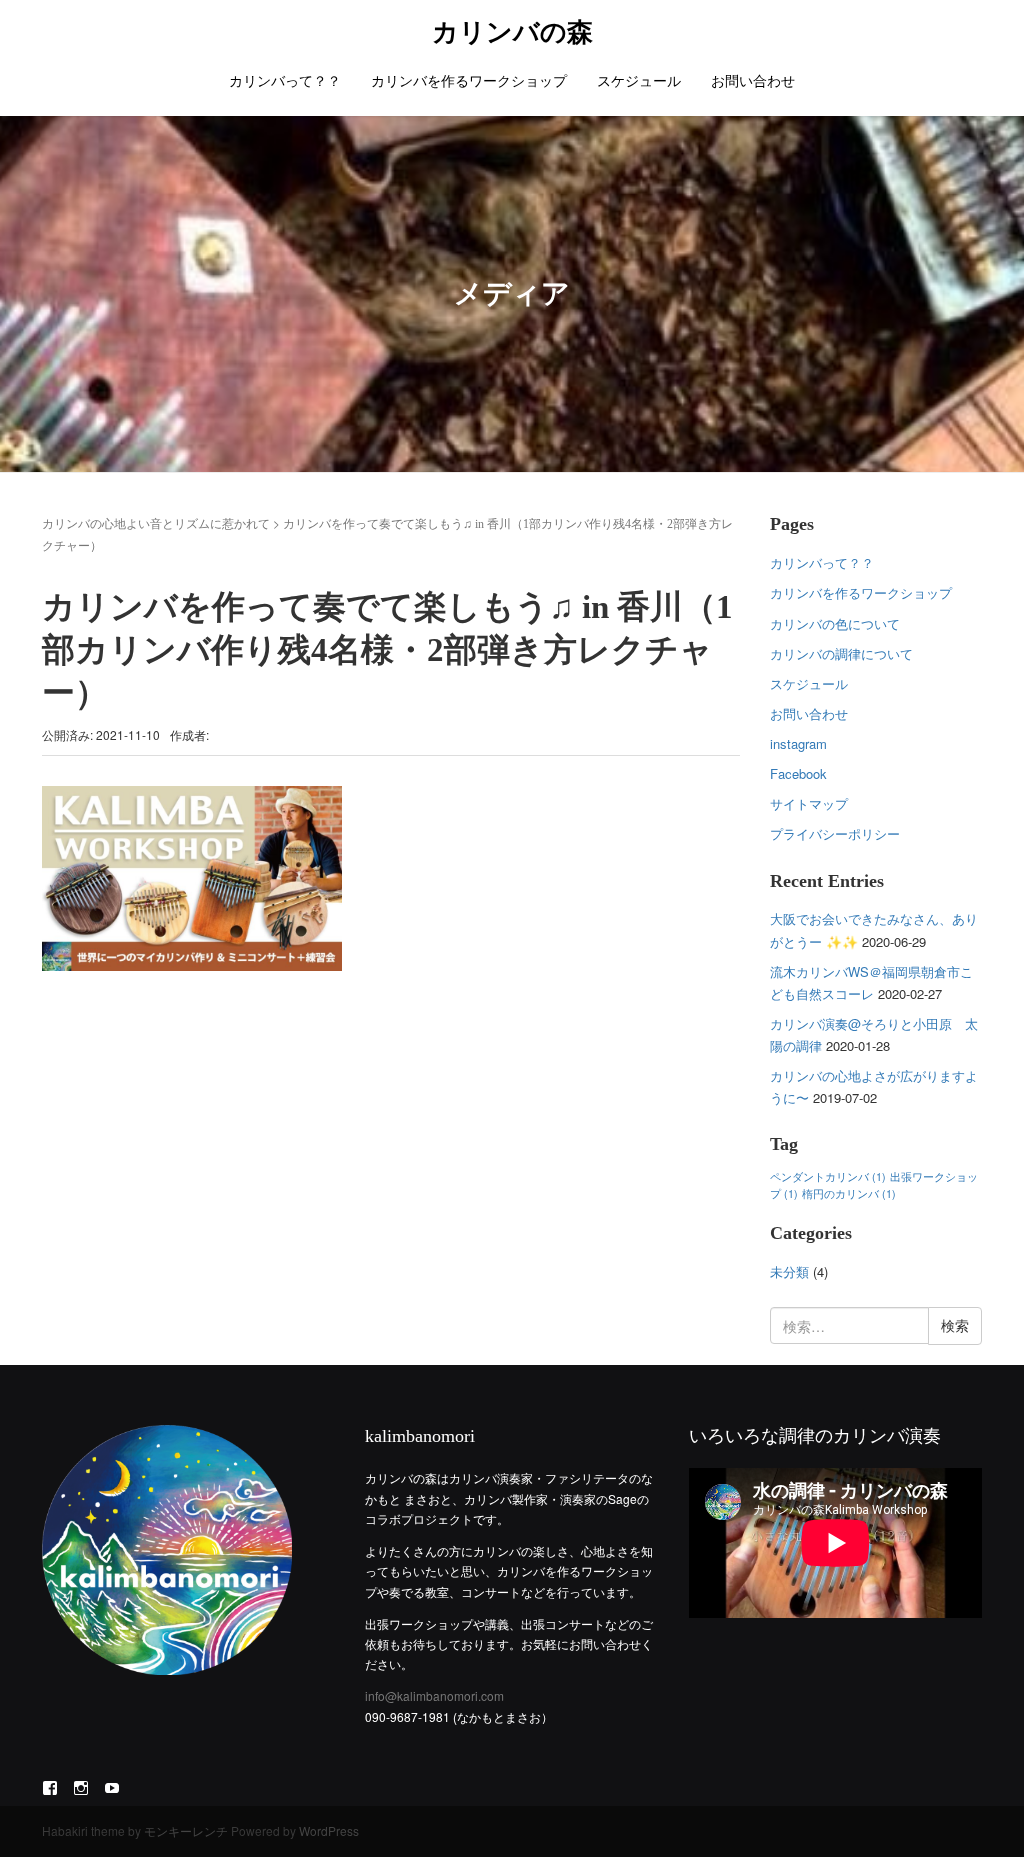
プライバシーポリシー (835, 833)
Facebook (798, 773)
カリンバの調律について (841, 653)
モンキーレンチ (186, 1830)
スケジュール (639, 80)
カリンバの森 (512, 32)
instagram (798, 743)
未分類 (789, 1271)
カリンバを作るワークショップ (469, 80)
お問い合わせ (753, 80)
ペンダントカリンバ (828, 1176)
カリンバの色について (835, 623)
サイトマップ (809, 803)
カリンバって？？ (285, 80)
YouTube (112, 1787)
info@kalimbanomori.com (434, 1695)
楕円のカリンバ (849, 1193)
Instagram (81, 1787)
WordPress (329, 1830)
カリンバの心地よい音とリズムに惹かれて (156, 522)
